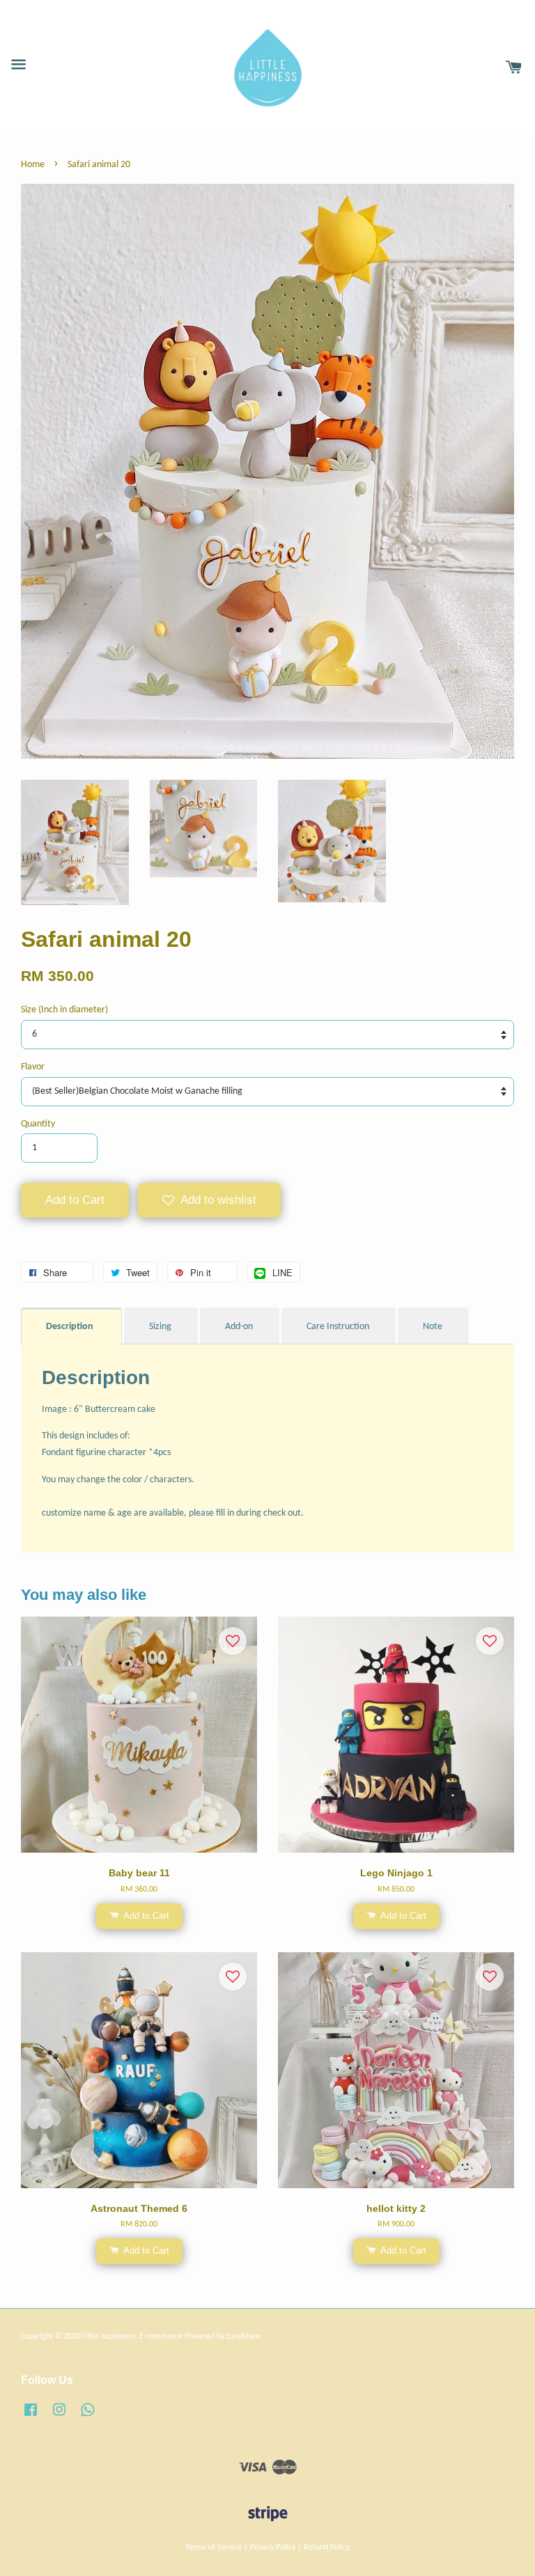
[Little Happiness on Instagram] (59, 2417)
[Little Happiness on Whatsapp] (88, 2417)
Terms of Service (214, 2547)
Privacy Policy (273, 2547)
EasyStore (243, 2337)
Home (33, 165)
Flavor (33, 1067)
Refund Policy (327, 2547)
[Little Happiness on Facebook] (31, 2417)
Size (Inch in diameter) (64, 1010)
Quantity (38, 1124)
